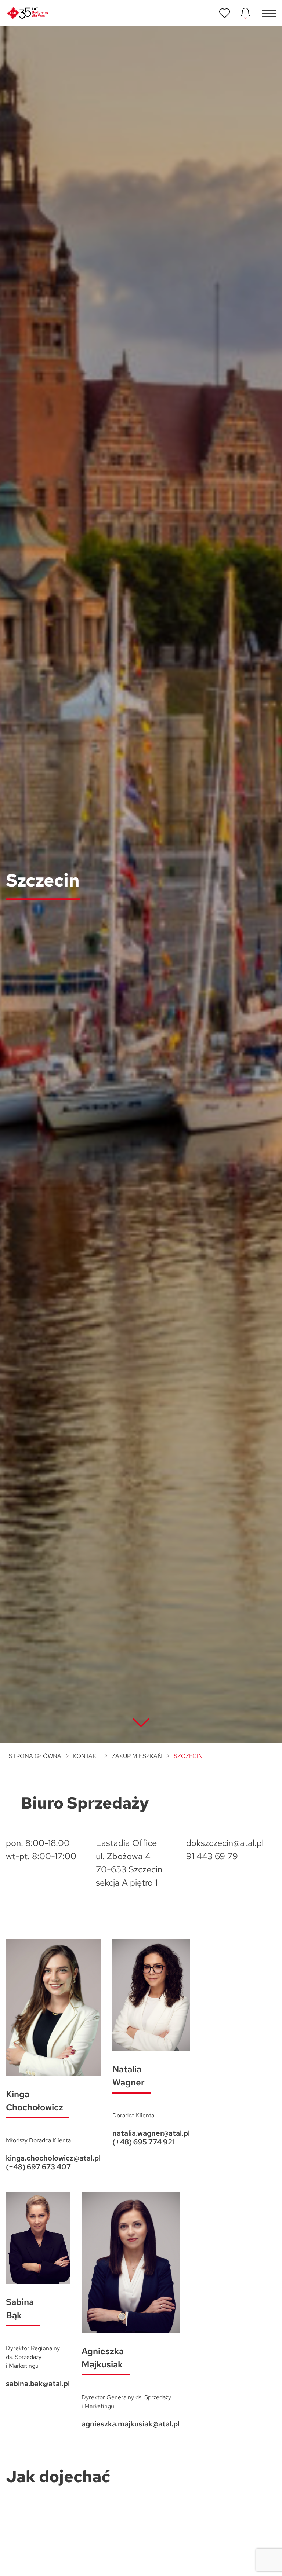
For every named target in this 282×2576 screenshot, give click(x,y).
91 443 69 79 (212, 1856)
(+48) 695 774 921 (144, 2142)
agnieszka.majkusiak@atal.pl (131, 2424)
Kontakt (86, 1756)
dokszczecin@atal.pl (225, 1843)
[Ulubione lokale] (225, 13)
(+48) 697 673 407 (38, 2167)
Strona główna (35, 1756)
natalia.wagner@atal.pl (151, 2133)
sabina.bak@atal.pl (38, 2384)
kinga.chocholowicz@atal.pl (53, 2158)
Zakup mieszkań (137, 1756)
